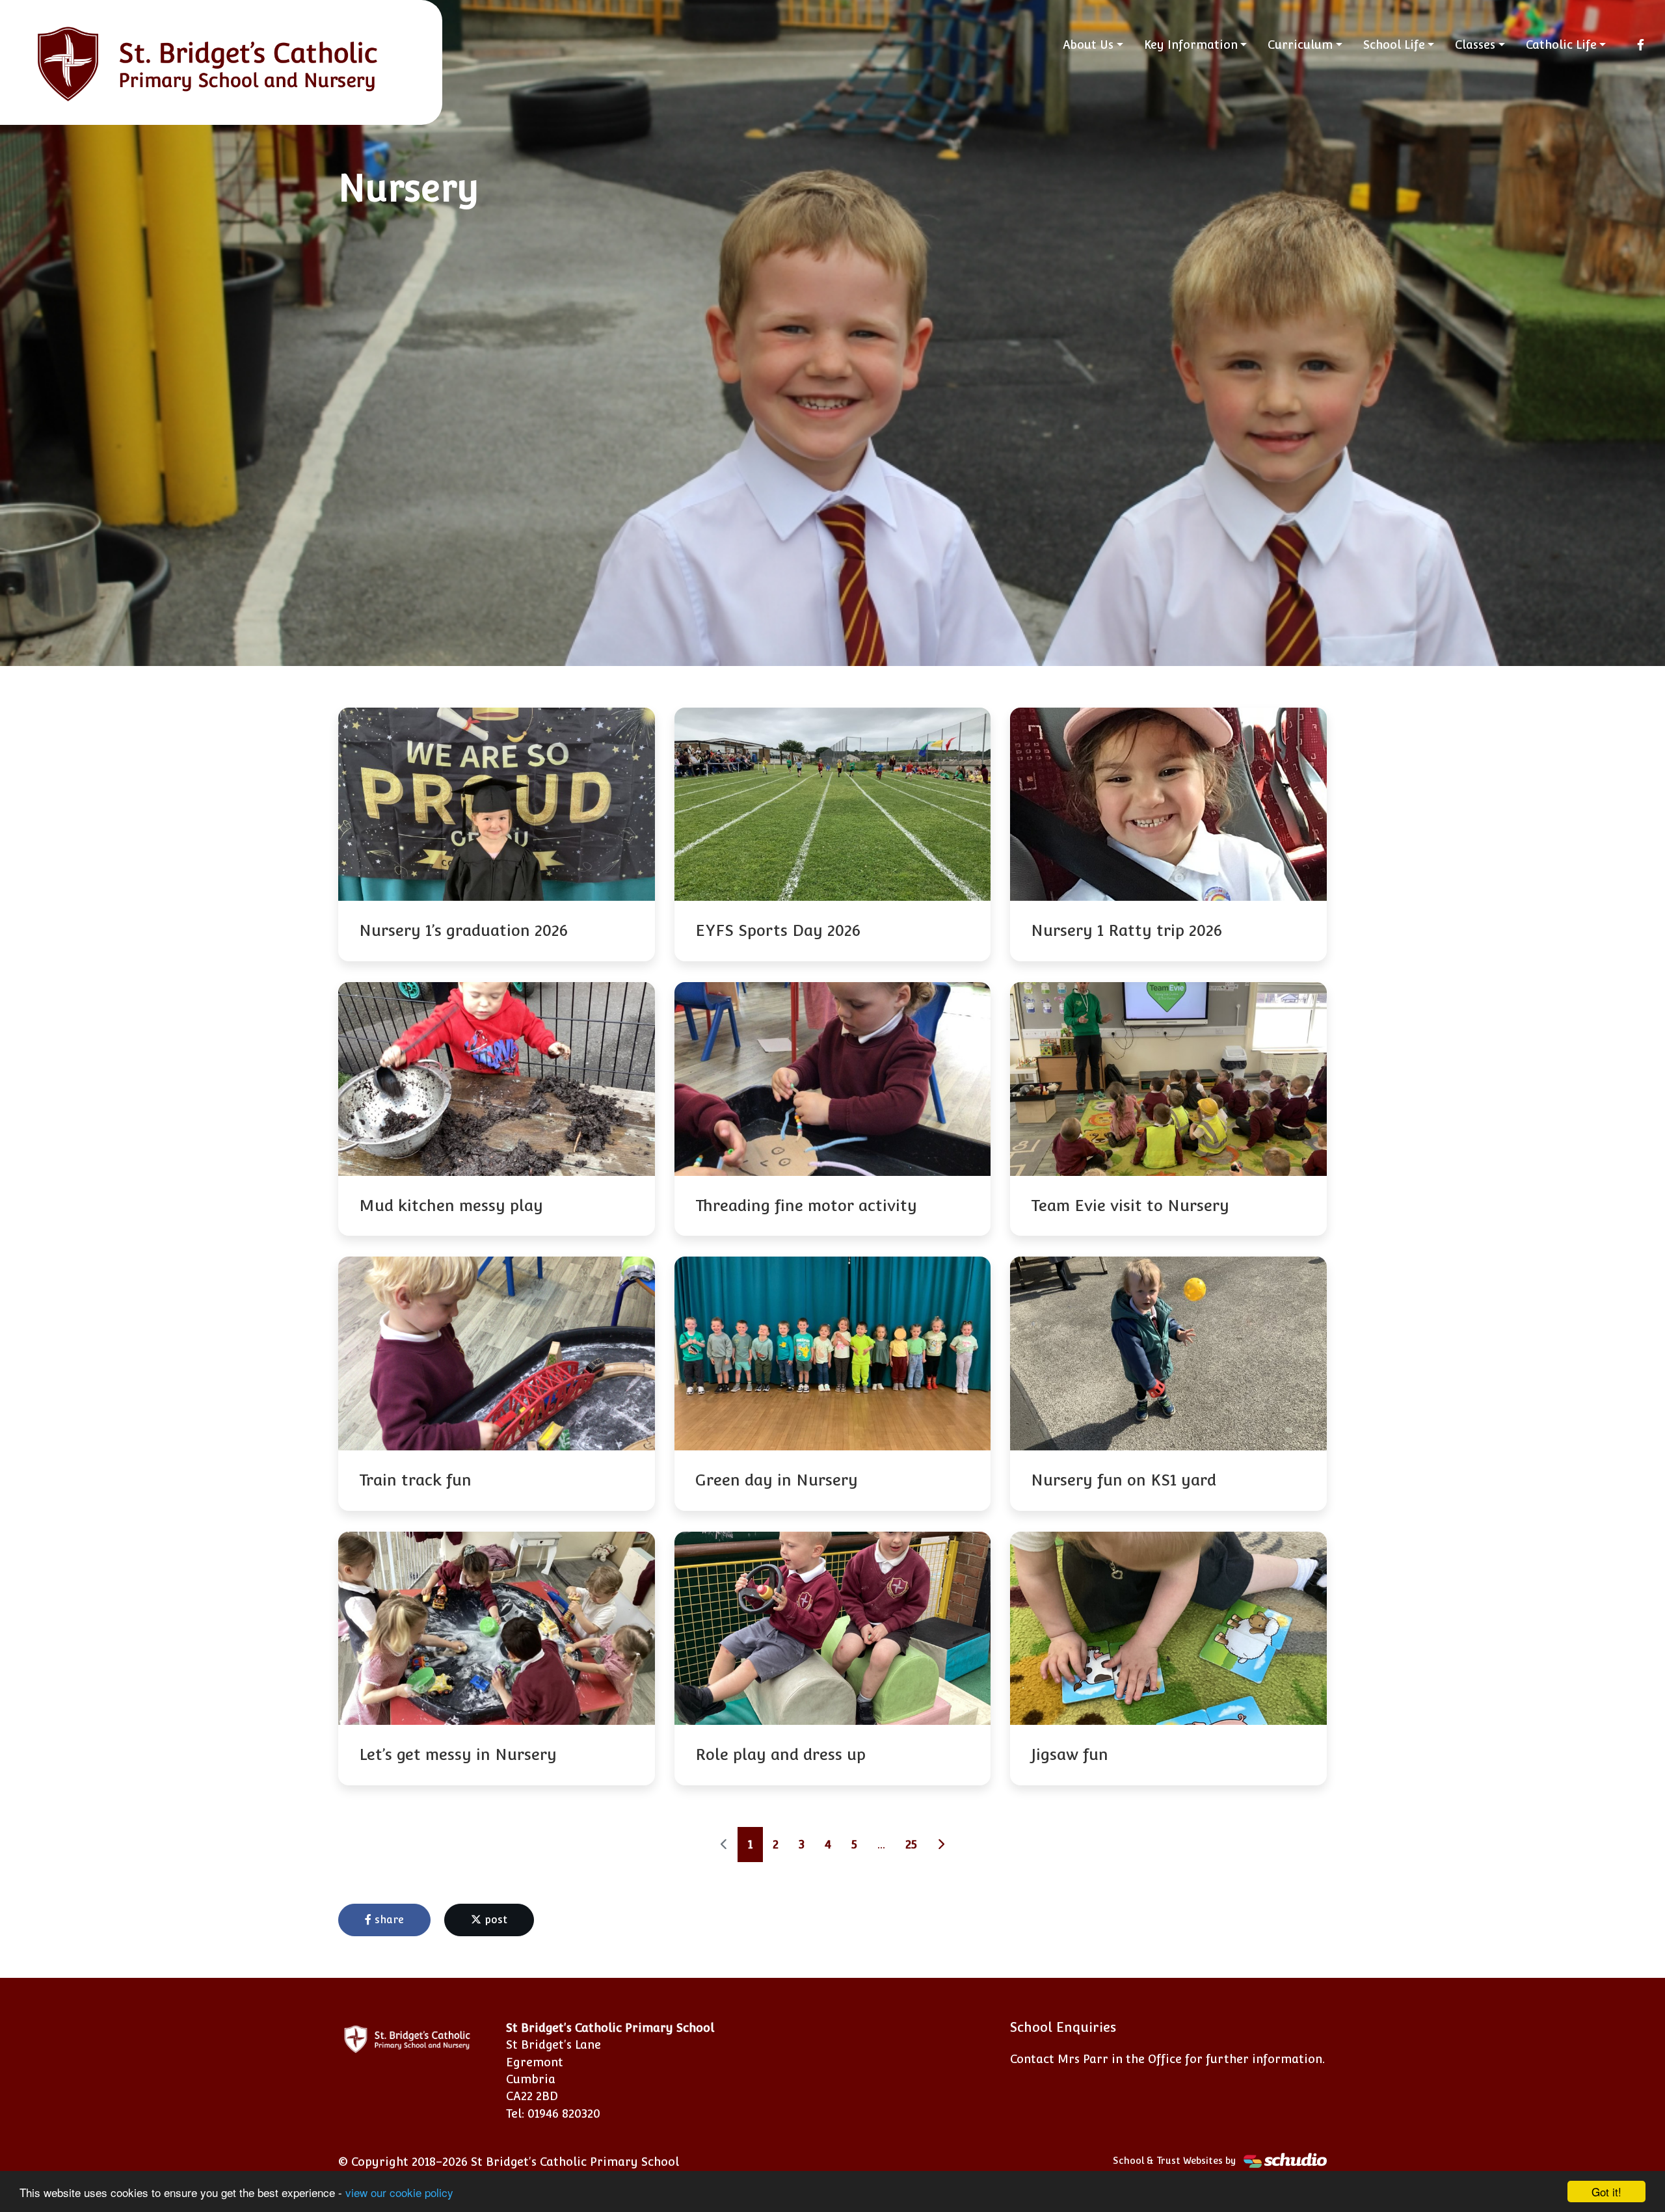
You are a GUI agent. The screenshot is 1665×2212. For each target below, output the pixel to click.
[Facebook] (1641, 45)
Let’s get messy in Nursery (458, 1754)
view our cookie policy (399, 2192)
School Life (1394, 45)
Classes (1475, 45)
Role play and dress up (780, 1754)
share (388, 1920)
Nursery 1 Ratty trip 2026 (1126, 930)
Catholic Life (1561, 45)
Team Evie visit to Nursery (1130, 1206)
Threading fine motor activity (806, 1206)
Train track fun (415, 1480)
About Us (1088, 45)
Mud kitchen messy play (451, 1206)
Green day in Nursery (777, 1480)
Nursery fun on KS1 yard (1124, 1480)
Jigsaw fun (1070, 1754)
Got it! (1606, 2192)
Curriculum (1300, 45)
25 (911, 1844)
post (494, 1920)
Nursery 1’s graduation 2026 (463, 930)
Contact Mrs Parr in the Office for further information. (1167, 2059)
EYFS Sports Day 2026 (778, 930)
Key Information (1191, 45)
